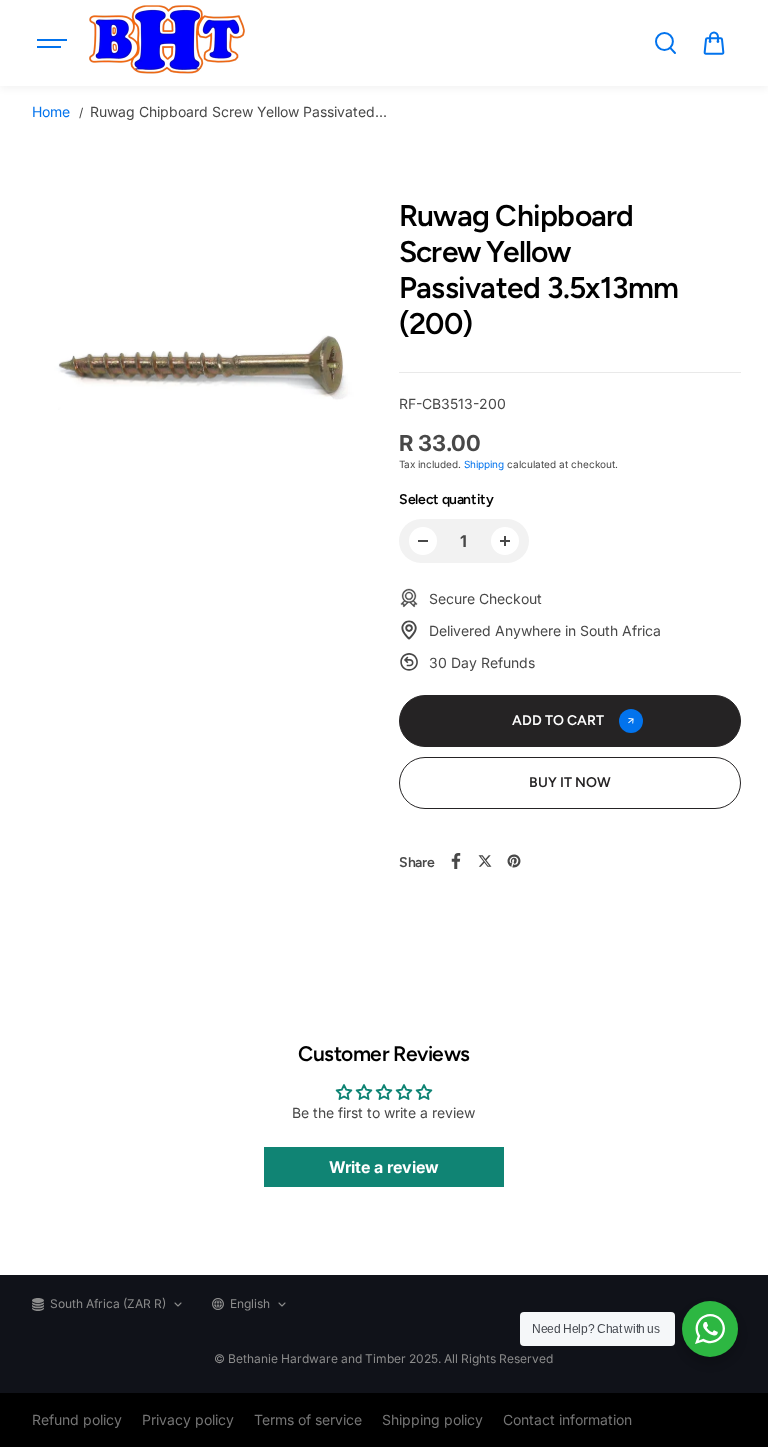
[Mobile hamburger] (54, 43)
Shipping (484, 464)
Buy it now (570, 782)
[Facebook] (456, 861)
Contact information (567, 1419)
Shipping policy (432, 1419)
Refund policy (77, 1419)
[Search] (665, 43)
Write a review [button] (384, 1167)
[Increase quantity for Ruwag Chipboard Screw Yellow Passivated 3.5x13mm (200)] (505, 541)
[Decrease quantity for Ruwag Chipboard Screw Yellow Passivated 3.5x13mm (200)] (423, 541)
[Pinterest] (514, 861)
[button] (714, 43)
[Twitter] (485, 861)
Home (51, 111)
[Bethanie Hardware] (166, 43)
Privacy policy (188, 1419)
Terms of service (308, 1419)
